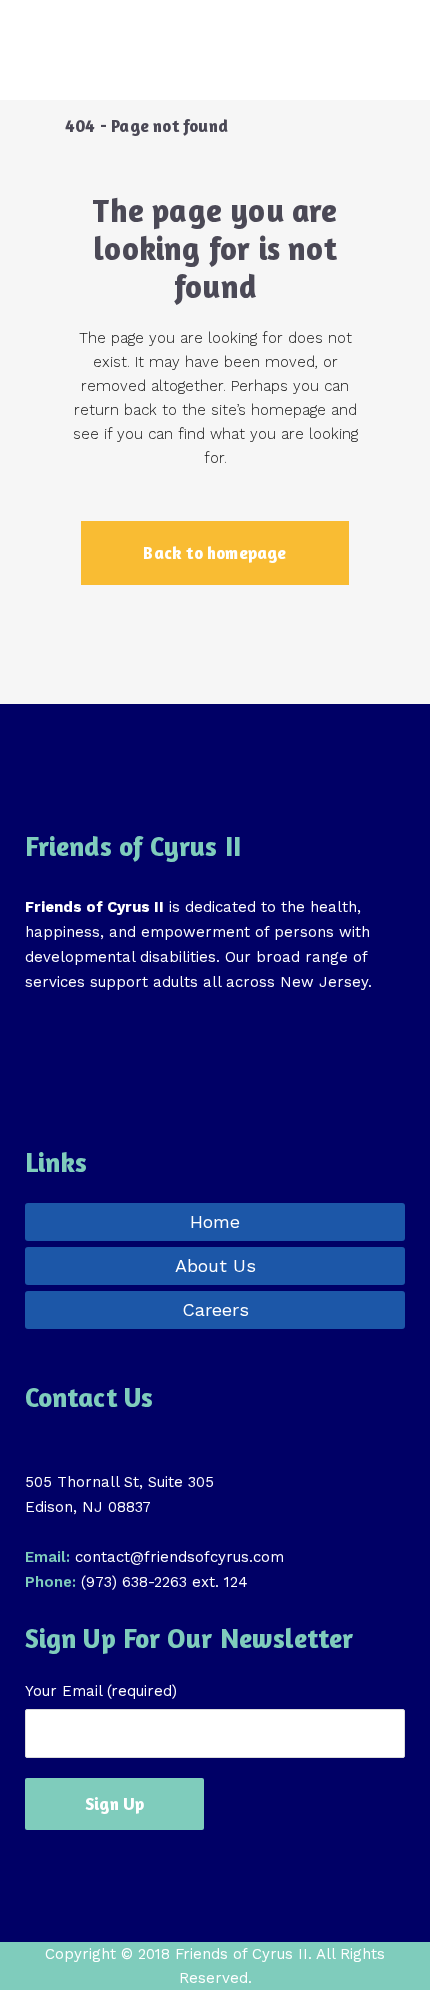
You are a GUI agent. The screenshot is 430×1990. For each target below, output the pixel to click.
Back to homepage (214, 552)
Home (215, 1221)
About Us (215, 1265)
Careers (215, 1309)
